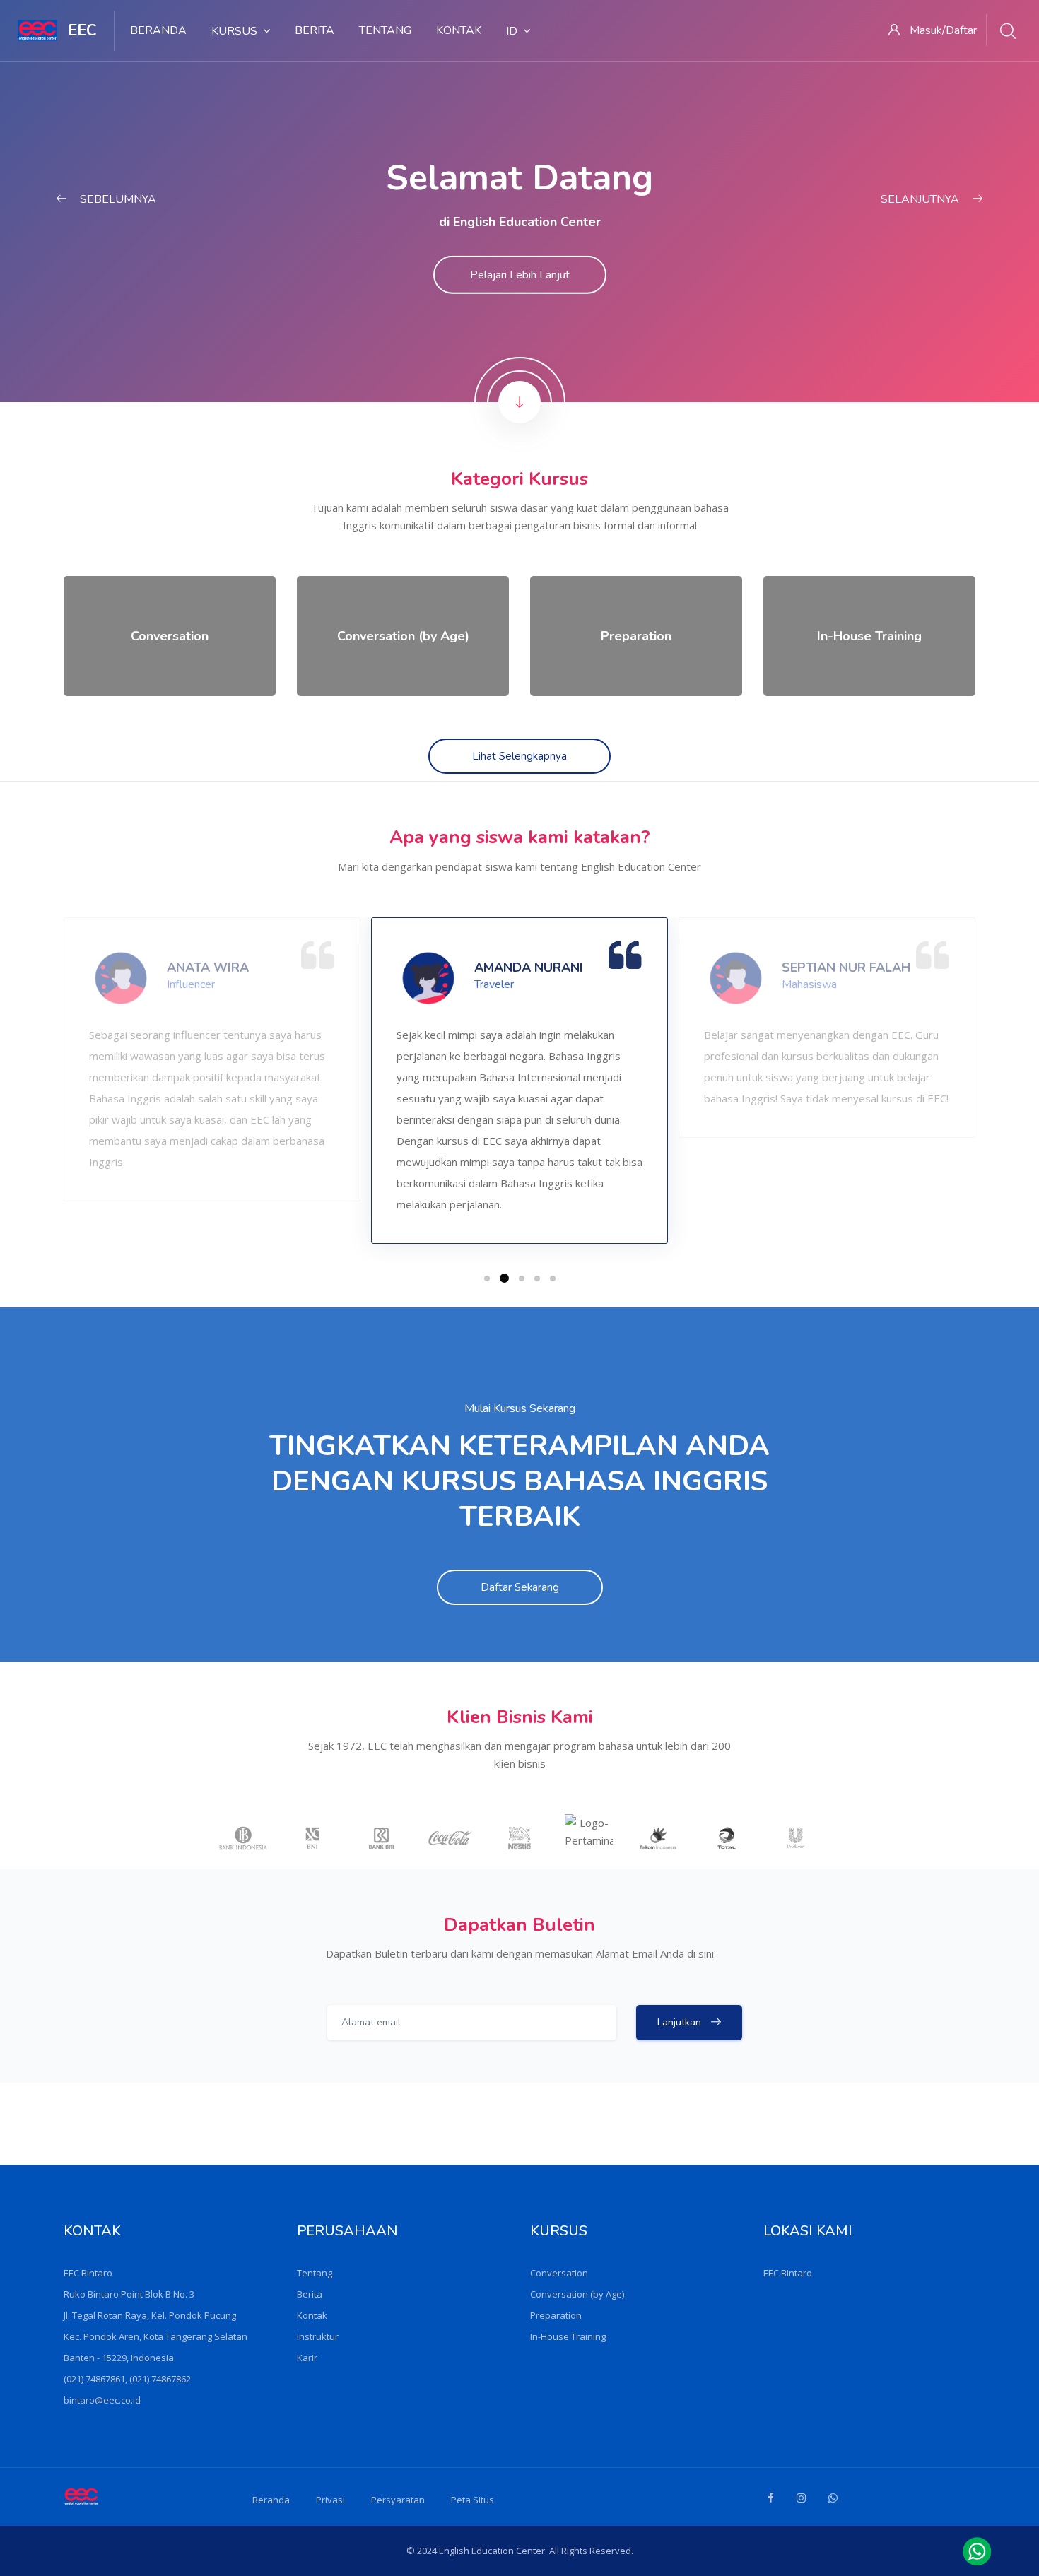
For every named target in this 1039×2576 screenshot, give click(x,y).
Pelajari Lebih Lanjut (520, 275)
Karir (307, 2358)
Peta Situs (472, 2500)
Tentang (385, 30)
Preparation (556, 2315)
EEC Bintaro (788, 2273)
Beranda (158, 30)
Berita (315, 30)
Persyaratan (398, 2500)
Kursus (234, 31)
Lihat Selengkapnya (519, 756)
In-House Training (568, 2336)
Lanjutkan (681, 2022)
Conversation (559, 2273)
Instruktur (318, 2336)
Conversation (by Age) (577, 2294)
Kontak (459, 30)
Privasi (330, 2500)
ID (512, 31)
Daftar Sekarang (520, 1587)
